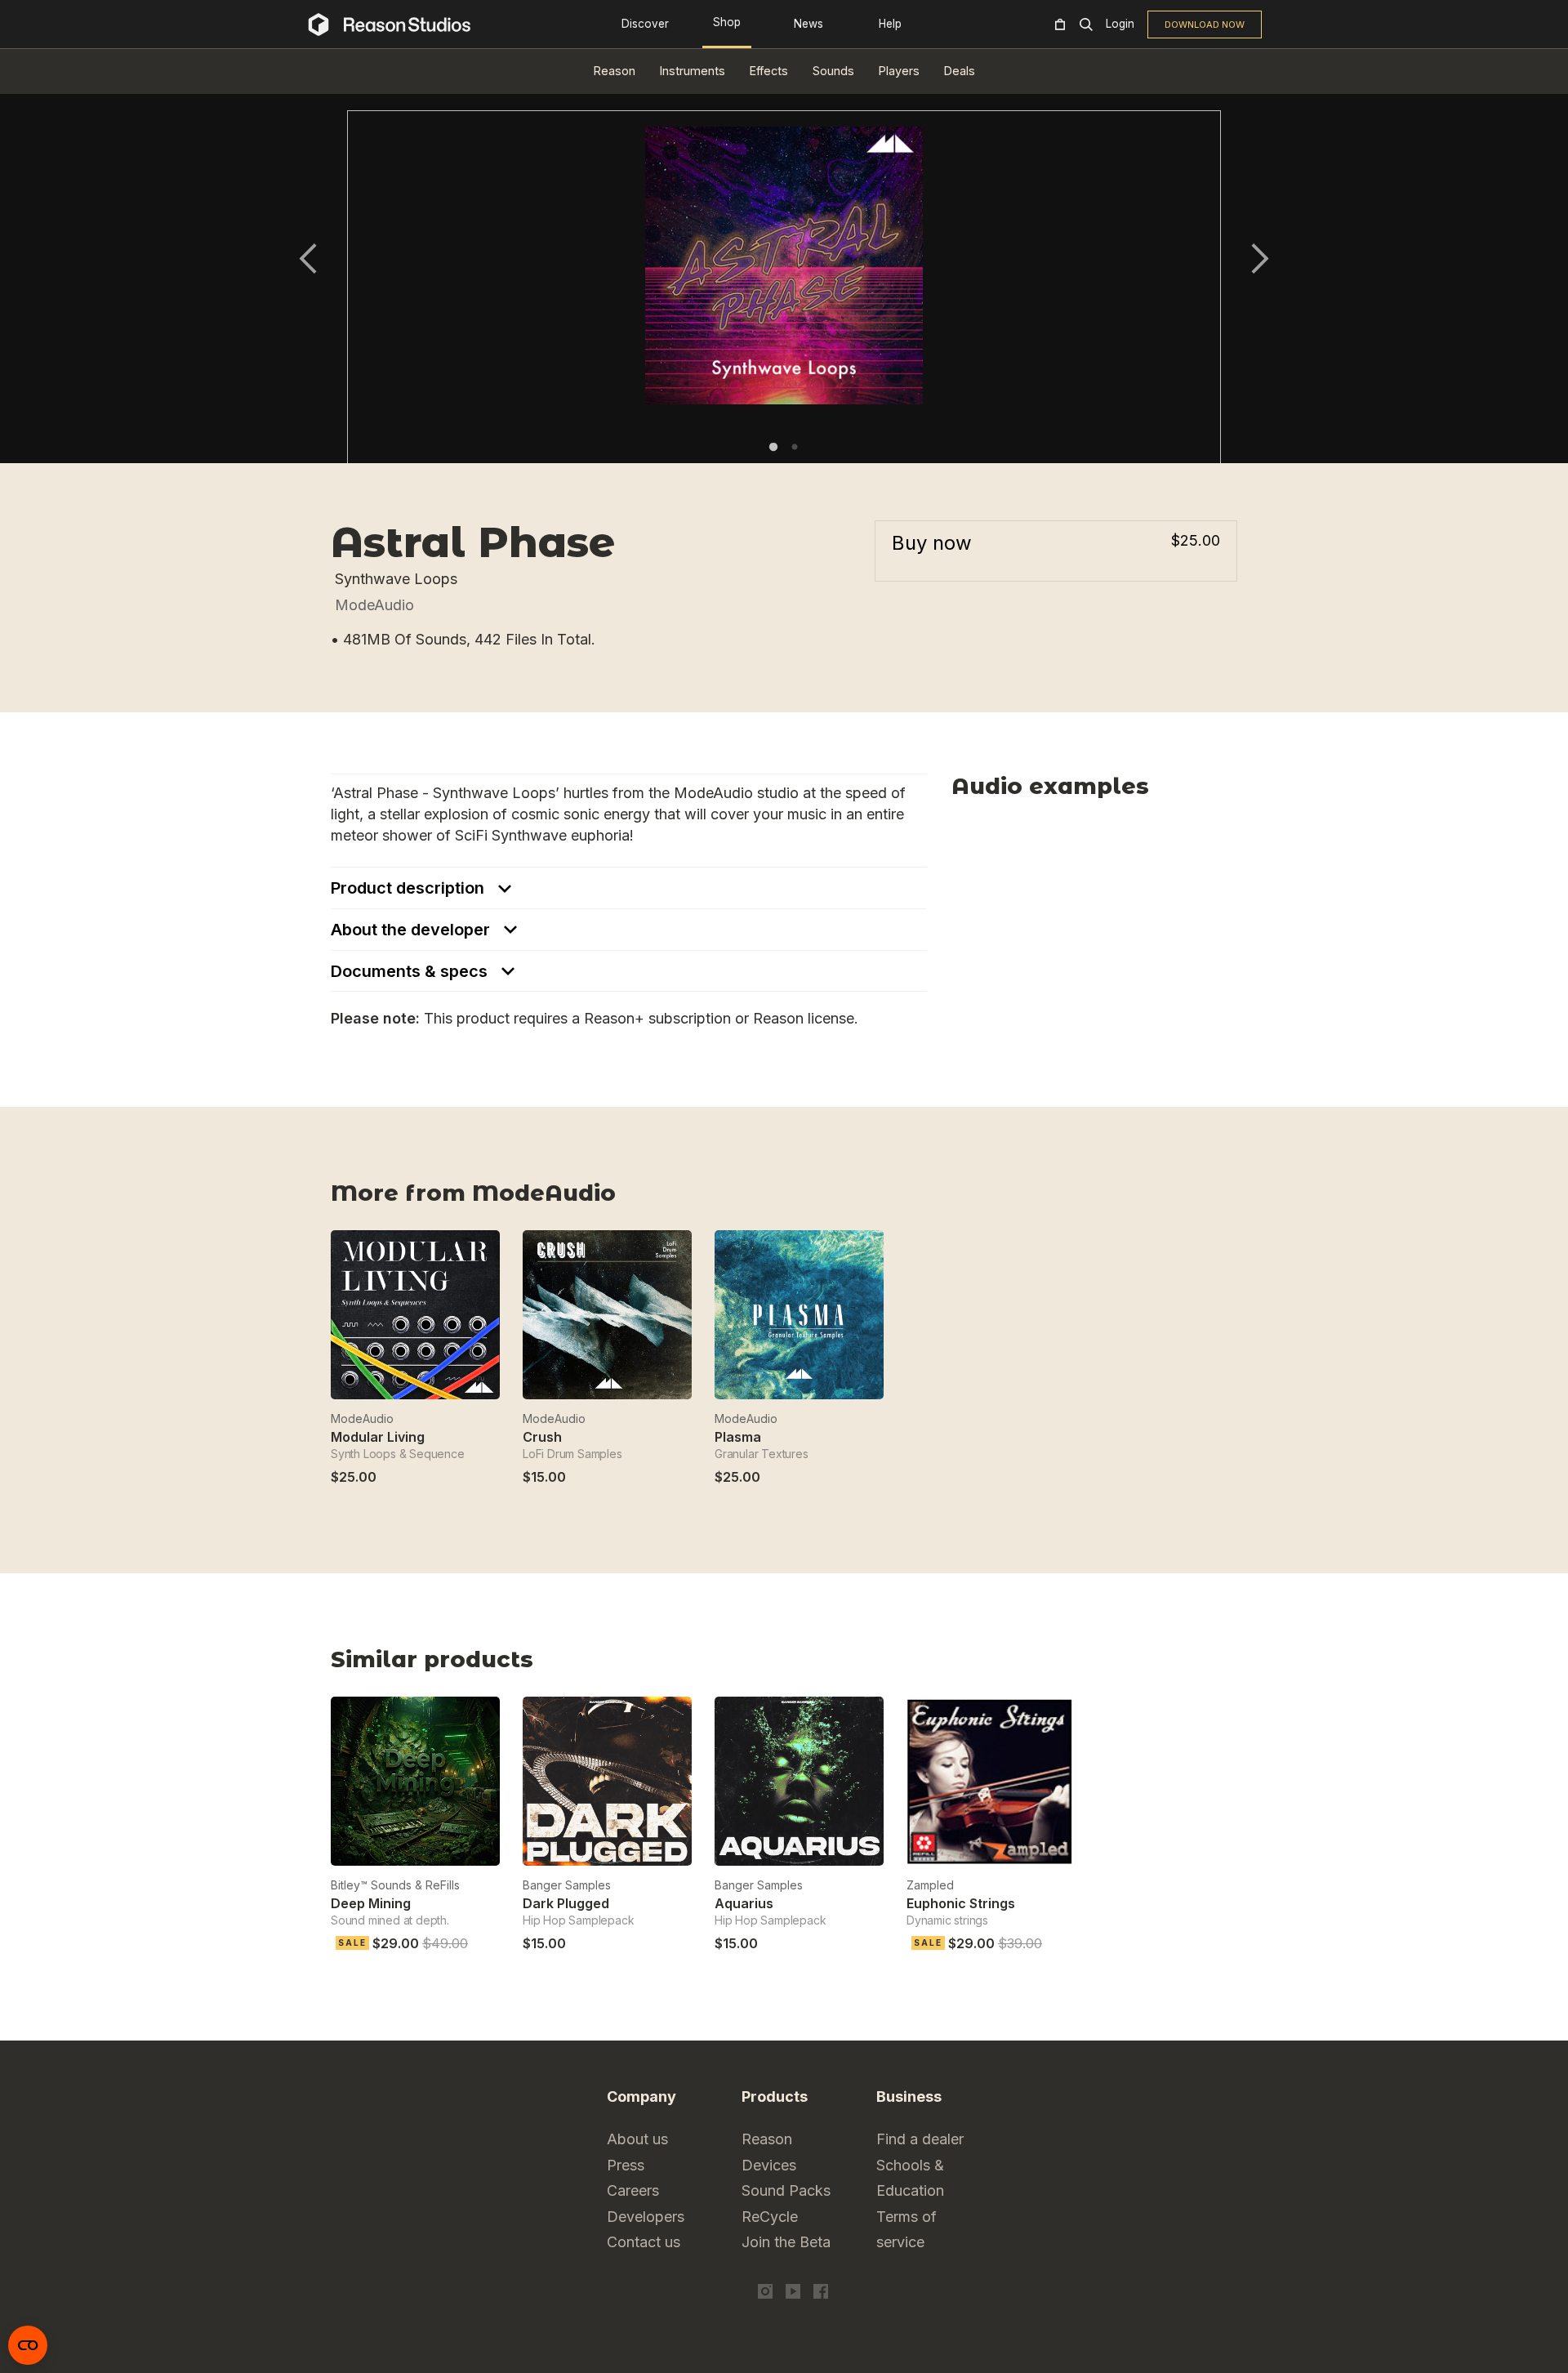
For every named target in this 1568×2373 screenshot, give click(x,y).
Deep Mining (371, 1903)
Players (899, 71)
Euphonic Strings (961, 1903)
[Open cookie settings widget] (28, 2345)
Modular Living (378, 1437)
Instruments (693, 71)
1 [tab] (773, 447)
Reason (615, 71)
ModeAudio (374, 605)
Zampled (930, 1885)
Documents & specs (411, 971)
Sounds (833, 71)
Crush (542, 1437)
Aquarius (744, 1903)
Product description (410, 888)
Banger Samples (567, 1885)
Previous (308, 259)
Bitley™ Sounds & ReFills (395, 1885)
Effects (769, 71)
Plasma (738, 1437)
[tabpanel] (784, 298)
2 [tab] (795, 447)
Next (1260, 259)
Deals (960, 71)
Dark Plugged (566, 1903)
